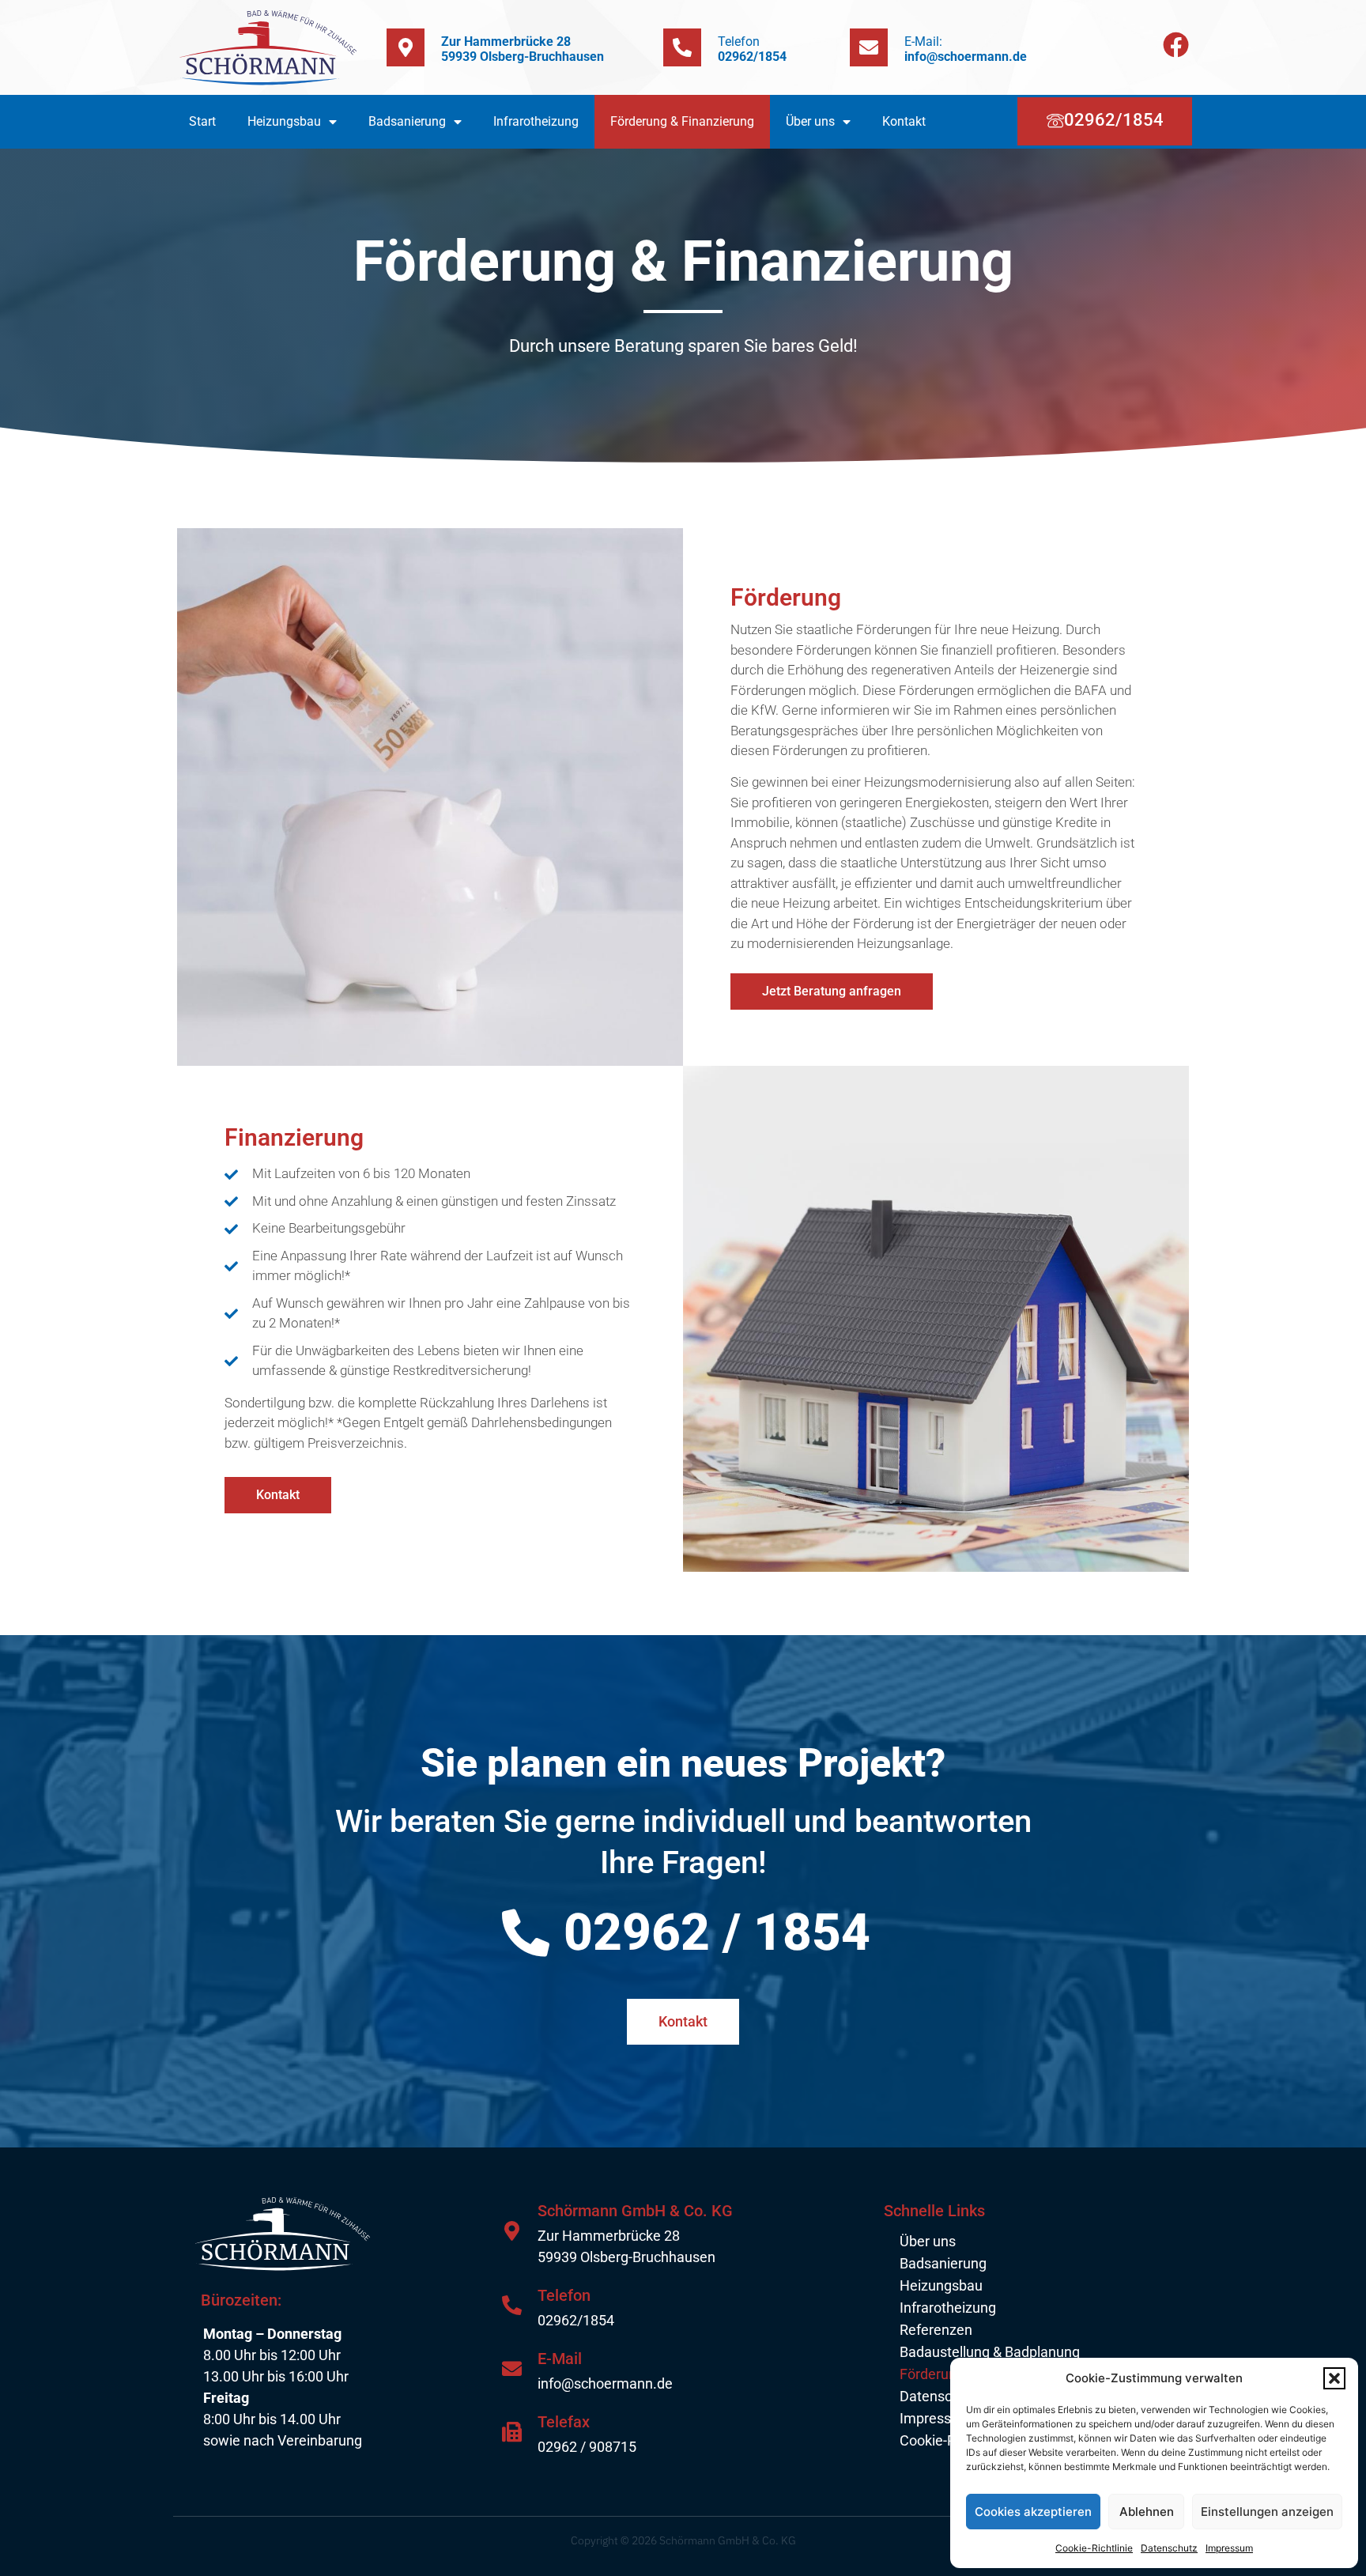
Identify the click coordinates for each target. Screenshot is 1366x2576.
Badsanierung (407, 121)
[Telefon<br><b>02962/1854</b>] (682, 47)
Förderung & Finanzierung (682, 121)
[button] (1334, 2378)
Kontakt (904, 121)
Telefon (752, 49)
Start (202, 121)
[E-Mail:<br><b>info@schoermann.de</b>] (869, 47)
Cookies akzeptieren (1033, 2512)
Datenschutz (1169, 2548)
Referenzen (936, 2330)
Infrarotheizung (536, 121)
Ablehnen (1147, 2512)
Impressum (1229, 2548)
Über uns (810, 121)
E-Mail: (966, 49)
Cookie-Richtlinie (1094, 2548)
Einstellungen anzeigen (1267, 2512)
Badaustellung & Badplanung (990, 2352)
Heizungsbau (284, 121)
